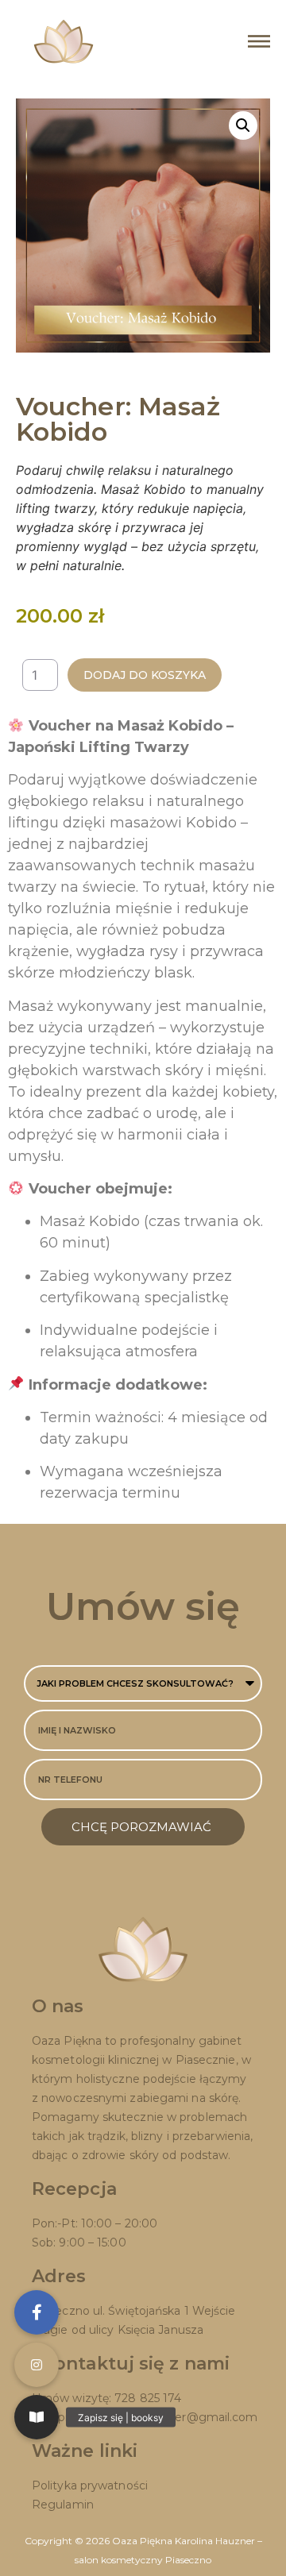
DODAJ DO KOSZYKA (145, 675)
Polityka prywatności (90, 2485)
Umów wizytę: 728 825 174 (106, 2398)
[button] (243, 125)
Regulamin (63, 2505)
